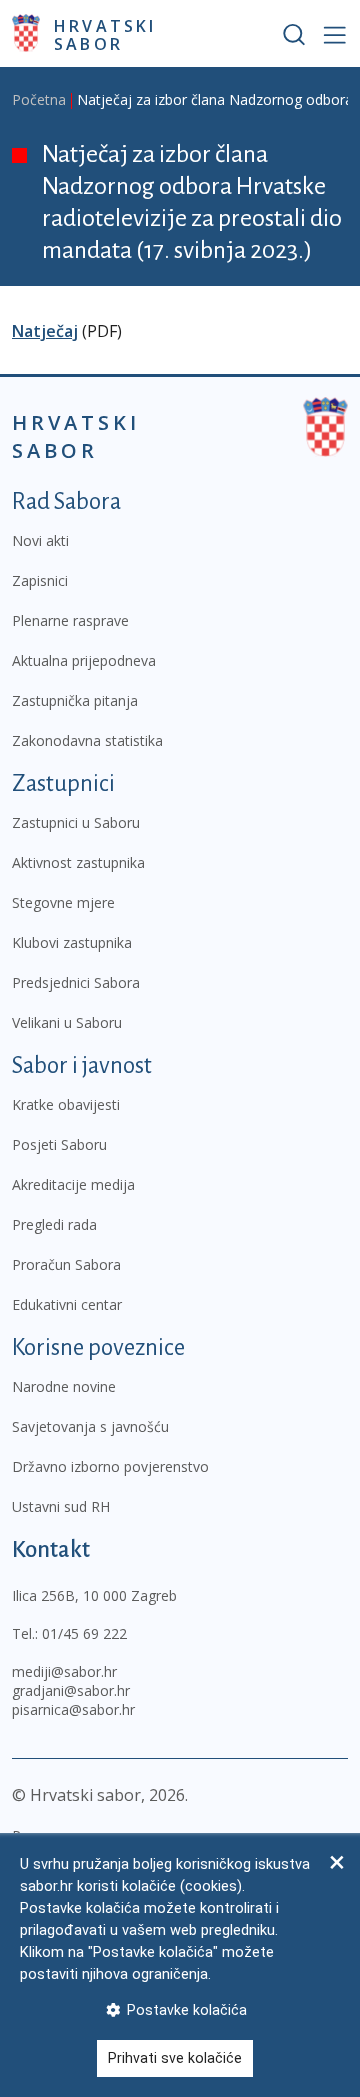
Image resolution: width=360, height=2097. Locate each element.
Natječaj (45, 331)
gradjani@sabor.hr (71, 1690)
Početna (39, 99)
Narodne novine (64, 1386)
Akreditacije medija (73, 1184)
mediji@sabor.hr (64, 1671)
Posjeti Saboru (59, 1144)
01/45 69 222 (84, 1633)
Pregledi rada (54, 1224)
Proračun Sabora (66, 1264)
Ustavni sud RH (61, 1506)
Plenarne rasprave (70, 620)
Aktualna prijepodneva (84, 660)
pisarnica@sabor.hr (73, 1709)
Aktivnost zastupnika (78, 862)
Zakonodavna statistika (87, 740)
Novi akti (40, 540)
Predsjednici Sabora (76, 982)
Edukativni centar (67, 1304)
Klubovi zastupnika (72, 942)
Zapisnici (40, 580)
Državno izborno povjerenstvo (110, 1466)
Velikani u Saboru (67, 1022)
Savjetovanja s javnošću (90, 1426)
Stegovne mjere (63, 902)
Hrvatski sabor (105, 34)
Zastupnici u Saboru (76, 822)
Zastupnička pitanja (75, 700)
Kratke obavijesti (66, 1104)
